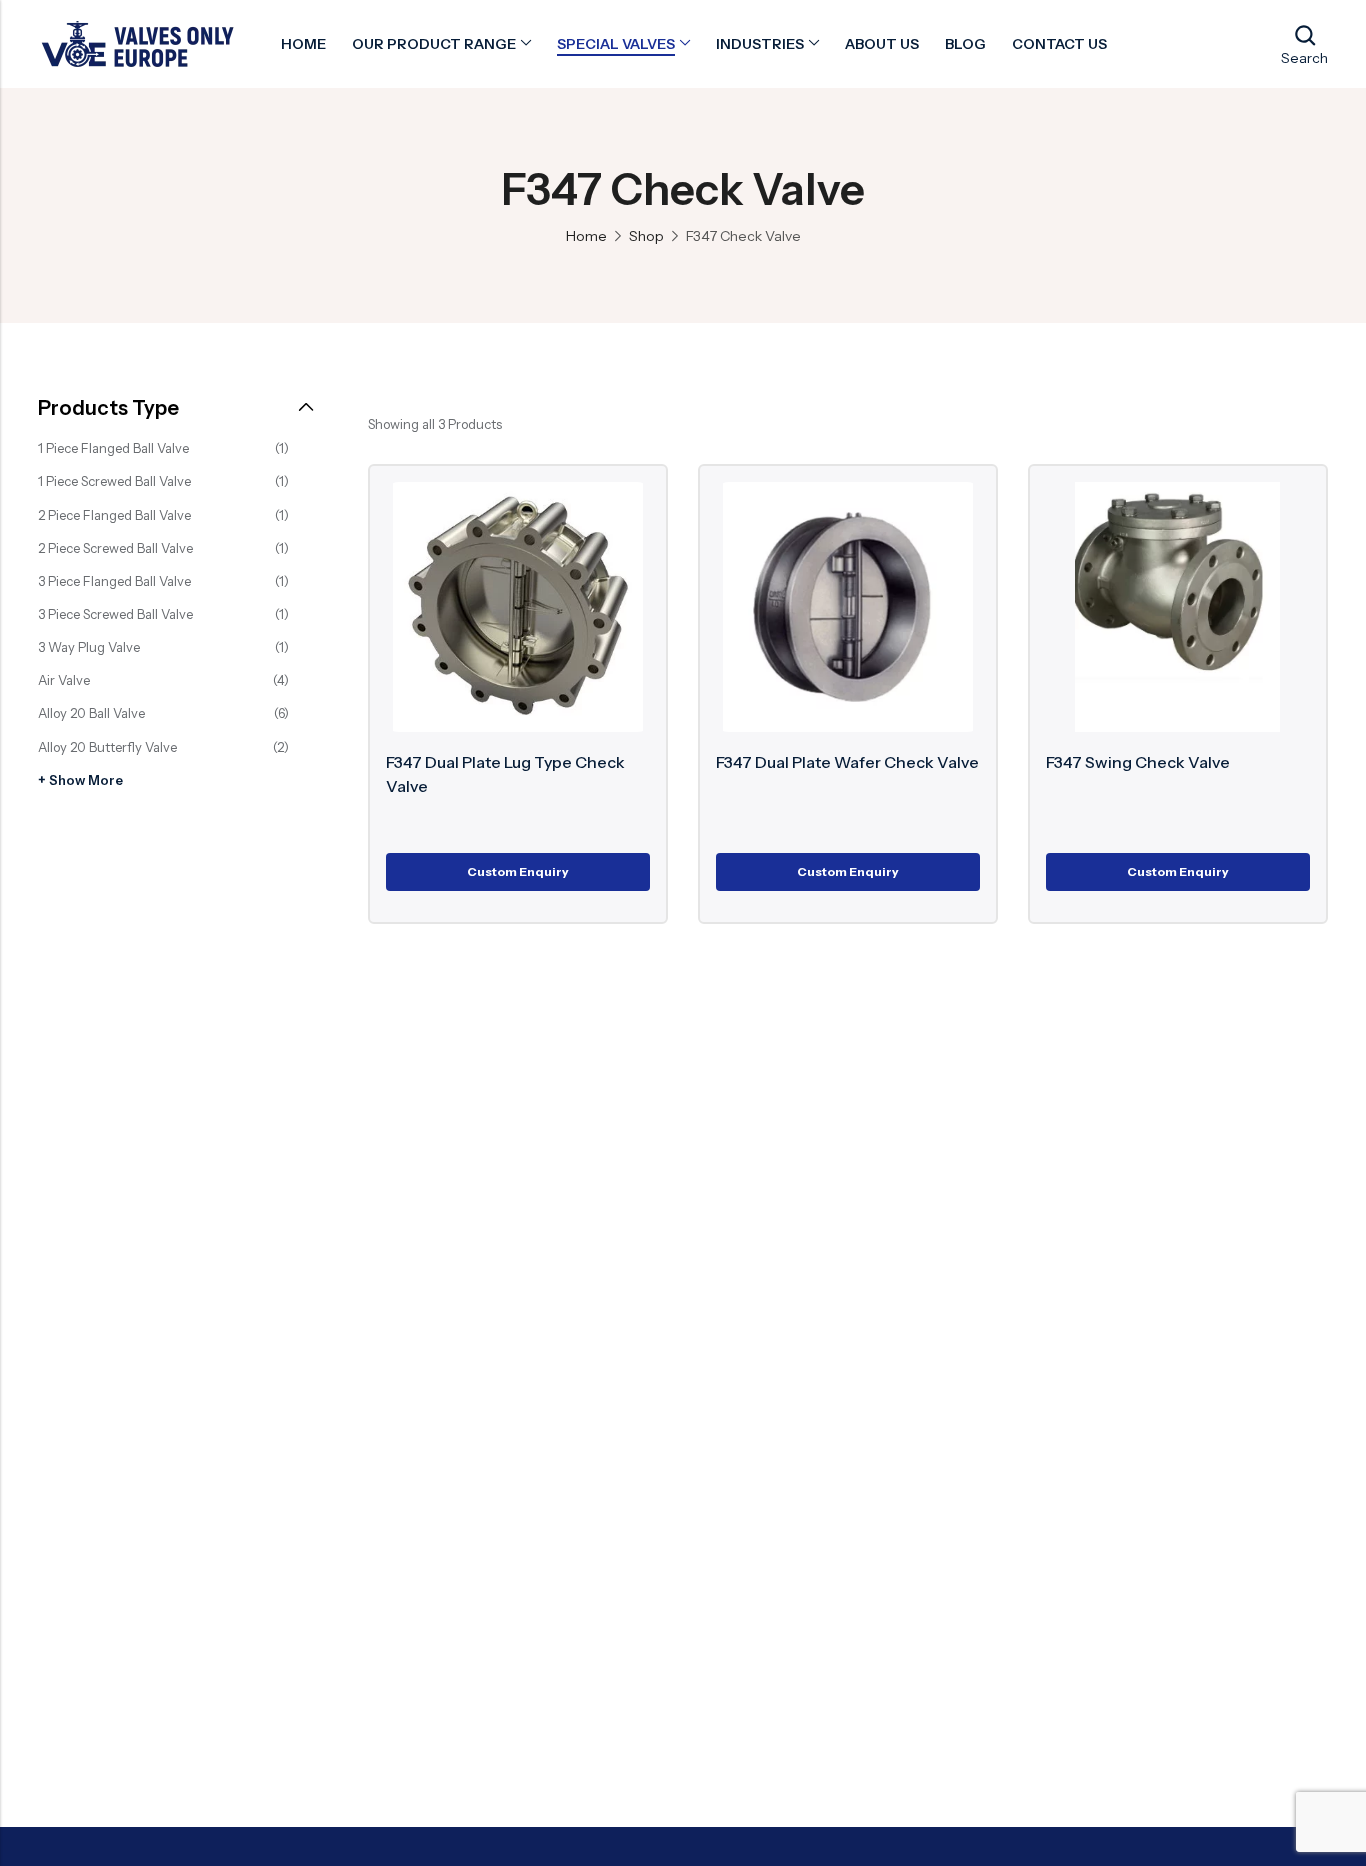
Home (586, 236)
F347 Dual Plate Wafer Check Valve (847, 762)
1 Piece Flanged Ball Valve (113, 448)
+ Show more (80, 780)
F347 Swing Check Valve (1138, 762)
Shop (646, 236)
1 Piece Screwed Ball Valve (114, 481)
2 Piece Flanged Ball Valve (114, 515)
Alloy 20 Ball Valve (91, 713)
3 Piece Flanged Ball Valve (114, 581)
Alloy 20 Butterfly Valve (107, 747)
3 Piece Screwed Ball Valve (115, 614)
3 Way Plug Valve (89, 647)
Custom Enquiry (518, 871)
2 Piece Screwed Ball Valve (115, 548)
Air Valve (64, 680)
